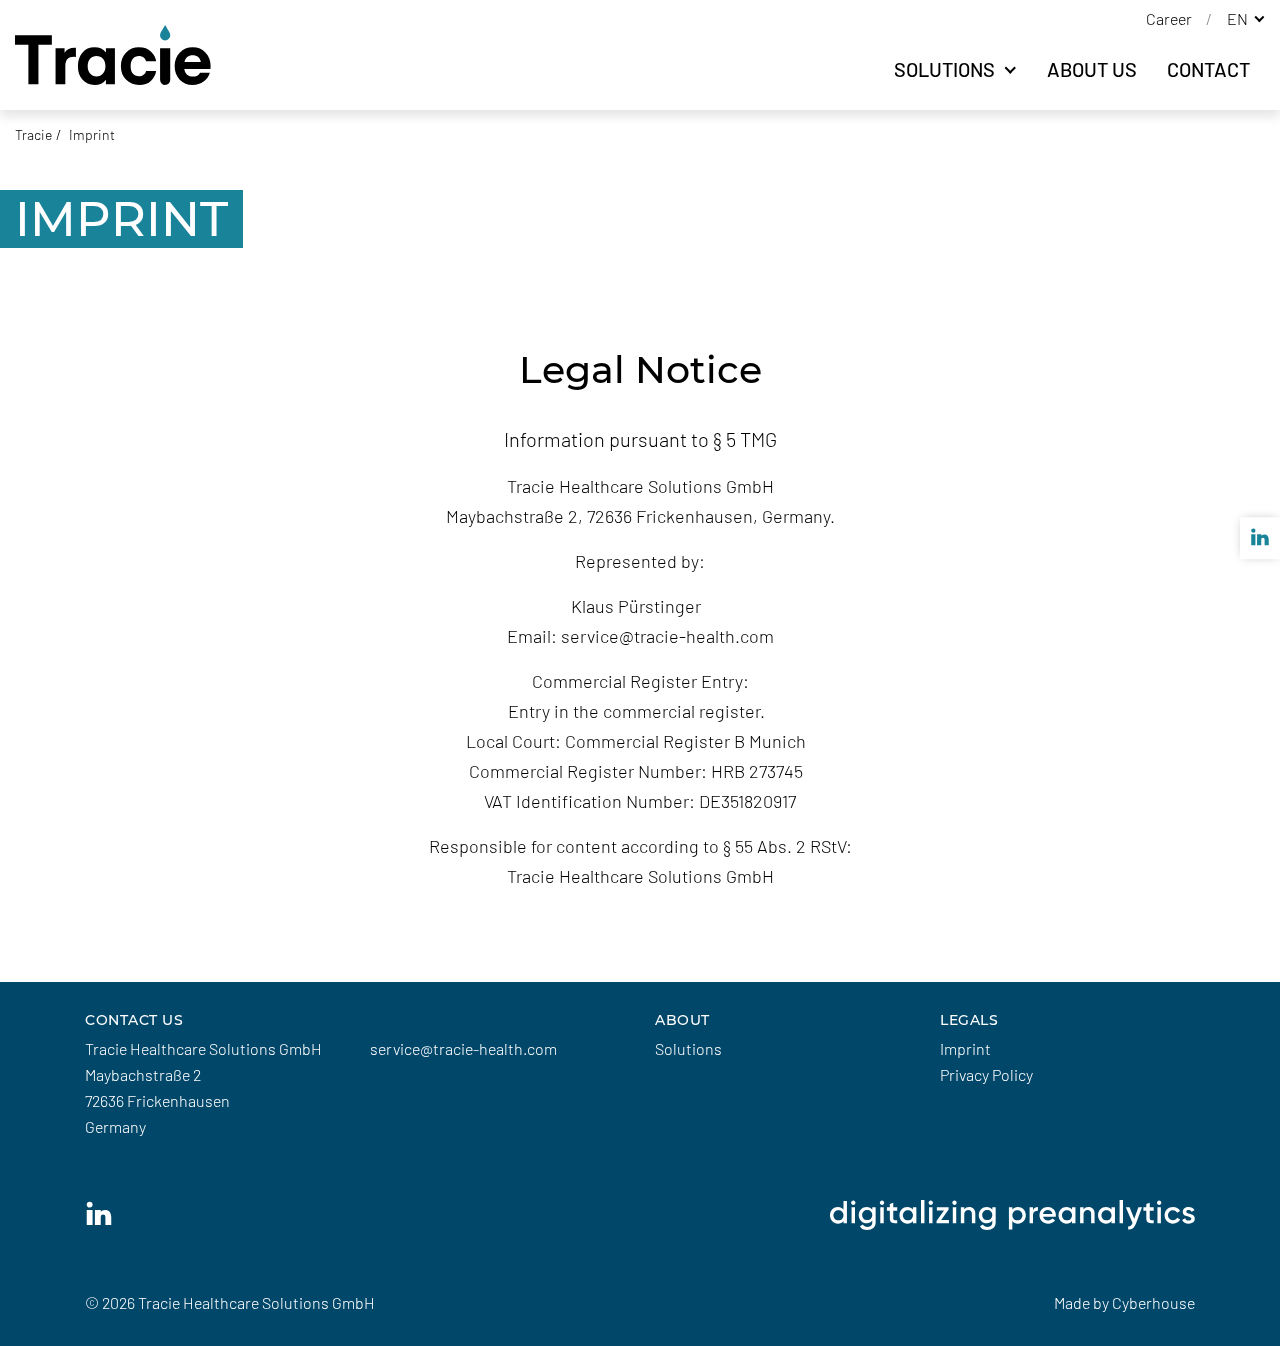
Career (1170, 18)
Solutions (946, 69)
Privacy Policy (986, 1074)
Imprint (965, 1048)
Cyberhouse (1153, 1302)
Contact (1208, 69)
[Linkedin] (99, 1213)
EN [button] (1239, 18)
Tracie (33, 134)
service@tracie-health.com (463, 1048)
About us (1092, 69)
